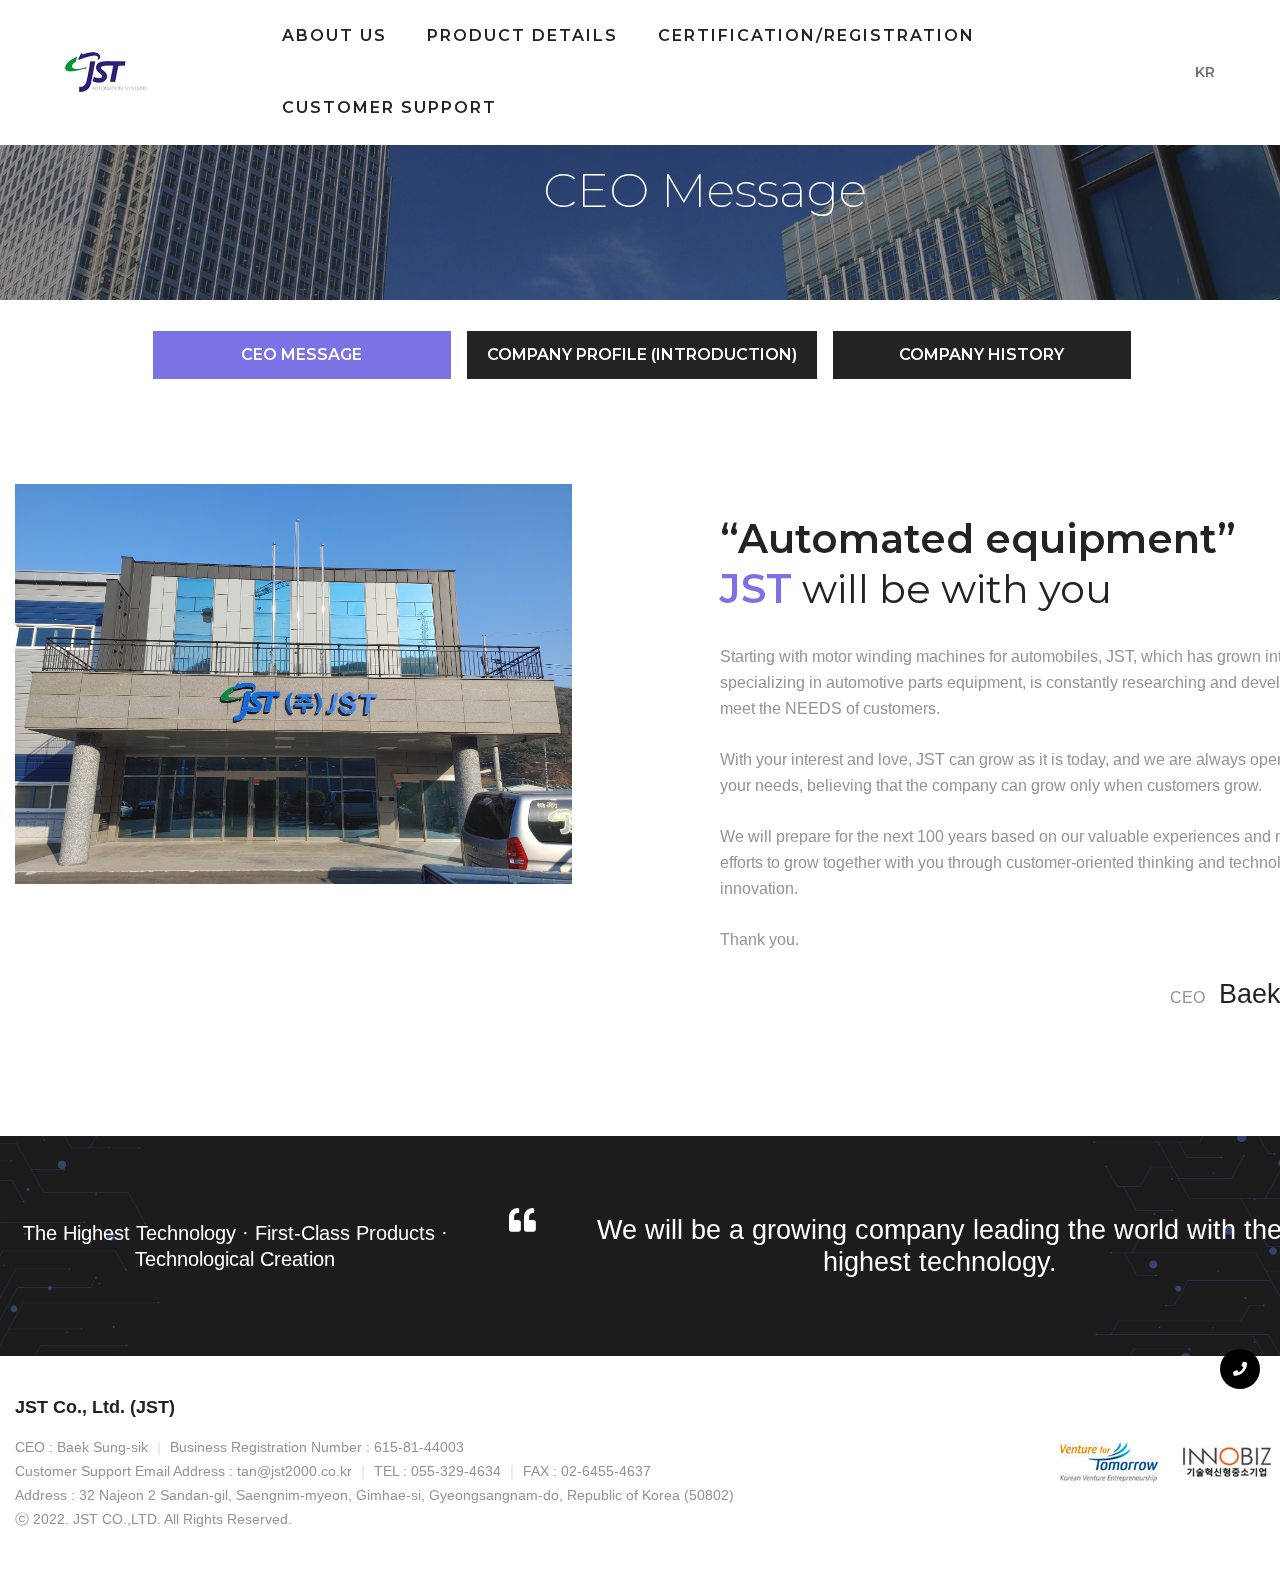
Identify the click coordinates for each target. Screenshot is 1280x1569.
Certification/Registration (816, 35)
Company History (981, 354)
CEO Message (301, 354)
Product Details (522, 35)
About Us (334, 35)
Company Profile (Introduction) (642, 354)
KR (1205, 72)
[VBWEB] (108, 72)
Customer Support (389, 107)
